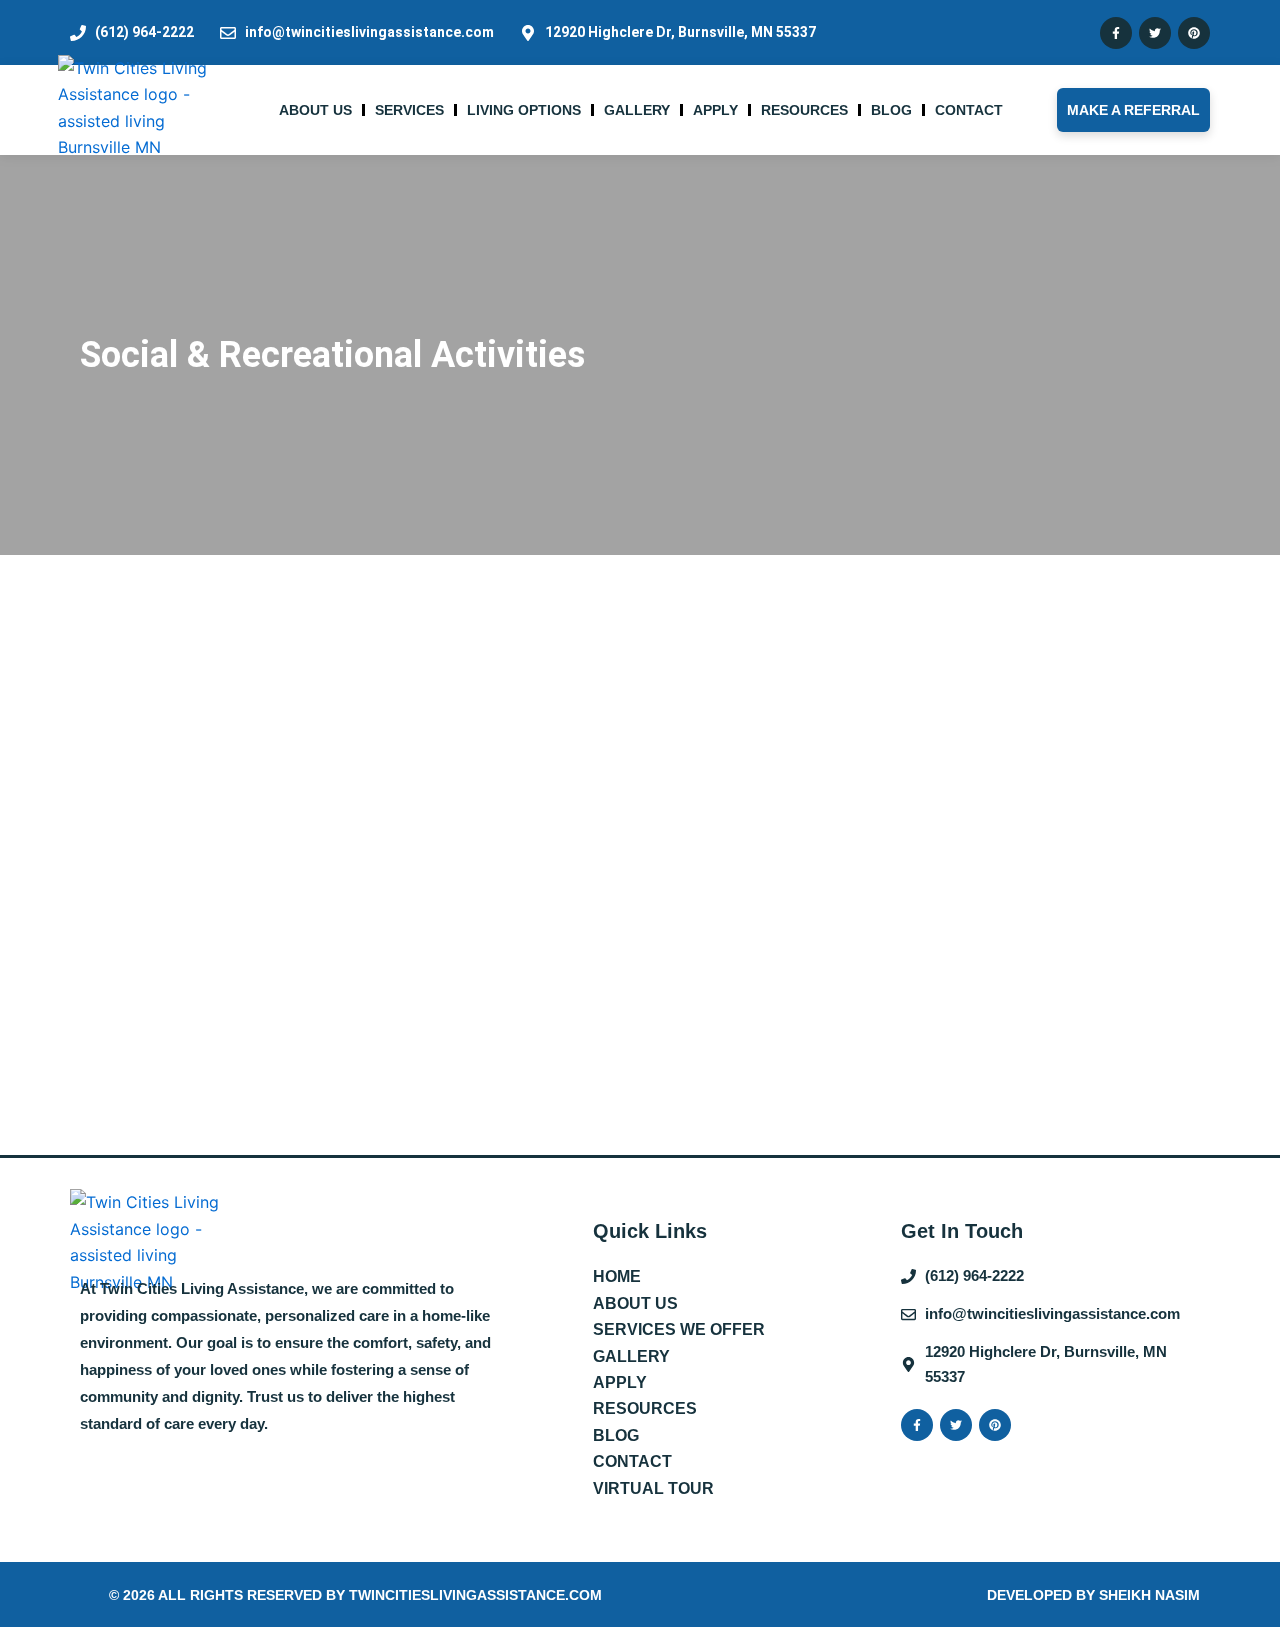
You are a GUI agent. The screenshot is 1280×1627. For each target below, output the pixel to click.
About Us (315, 110)
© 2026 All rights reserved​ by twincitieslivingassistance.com (355, 1595)
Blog (891, 110)
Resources (804, 110)
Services (409, 110)
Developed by (1043, 1595)
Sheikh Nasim (1149, 1595)
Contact (969, 110)
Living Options (524, 110)
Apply (715, 110)
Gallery (637, 110)
